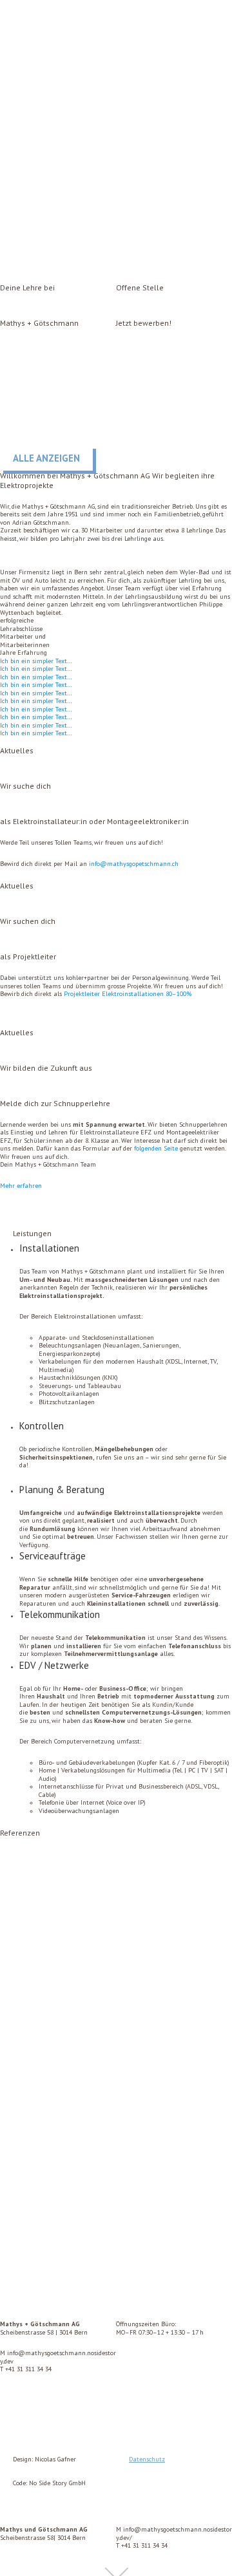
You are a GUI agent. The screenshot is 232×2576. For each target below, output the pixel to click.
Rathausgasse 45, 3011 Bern (50, 2079)
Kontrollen (42, 1426)
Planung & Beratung (62, 1490)
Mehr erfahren (21, 1186)
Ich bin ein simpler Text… (36, 661)
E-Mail (174, 270)
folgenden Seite (156, 1148)
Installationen (49, 1248)
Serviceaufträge (53, 1556)
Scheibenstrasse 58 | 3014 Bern (44, 2328)
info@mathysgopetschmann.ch (134, 864)
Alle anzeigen (46, 458)
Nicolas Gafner (55, 2459)
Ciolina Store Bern (32, 1985)
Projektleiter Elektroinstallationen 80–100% (128, 994)
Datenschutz (147, 2459)
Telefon (55, 270)
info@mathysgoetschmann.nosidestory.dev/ (174, 2534)
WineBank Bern (26, 1891)
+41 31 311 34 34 (28, 2369)
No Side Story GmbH (57, 2483)
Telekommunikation (60, 1614)
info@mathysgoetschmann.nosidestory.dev (58, 2357)
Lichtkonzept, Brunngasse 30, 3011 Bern (70, 2267)
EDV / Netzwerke (54, 1665)
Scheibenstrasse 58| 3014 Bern (44, 2534)
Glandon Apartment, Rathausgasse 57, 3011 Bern (86, 2173)
